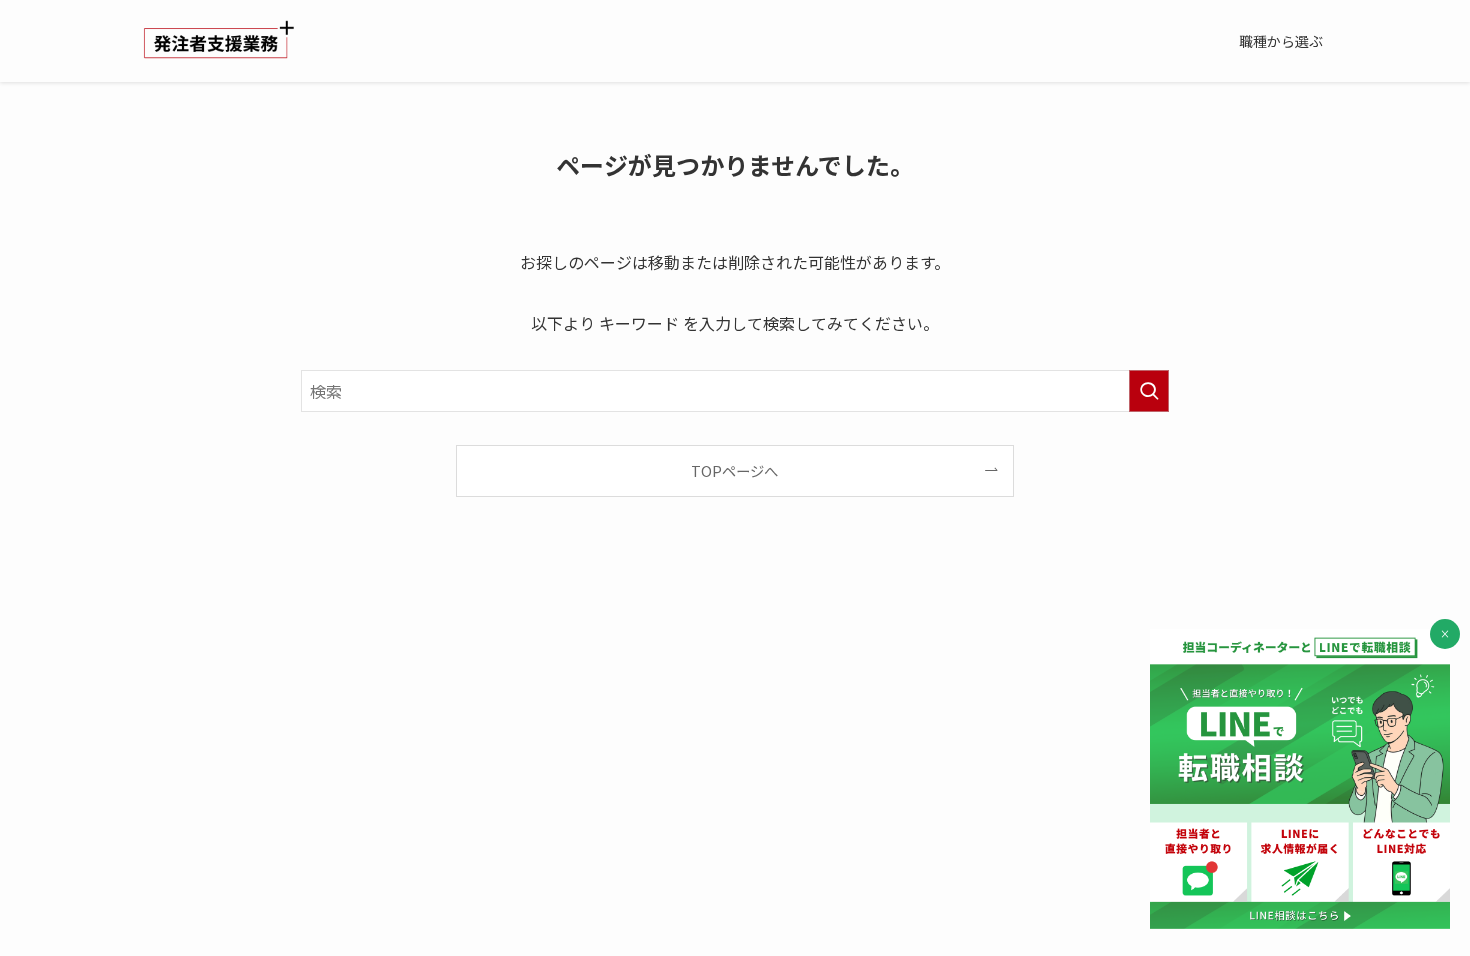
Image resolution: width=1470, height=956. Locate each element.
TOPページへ (734, 470)
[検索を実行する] (1149, 391)
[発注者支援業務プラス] (218, 41)
